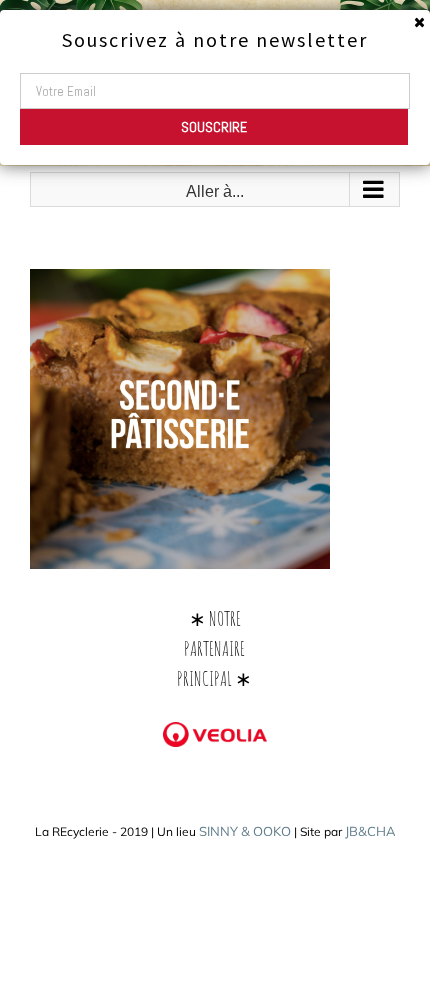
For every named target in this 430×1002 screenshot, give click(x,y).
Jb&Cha (370, 831)
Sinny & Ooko (245, 831)
